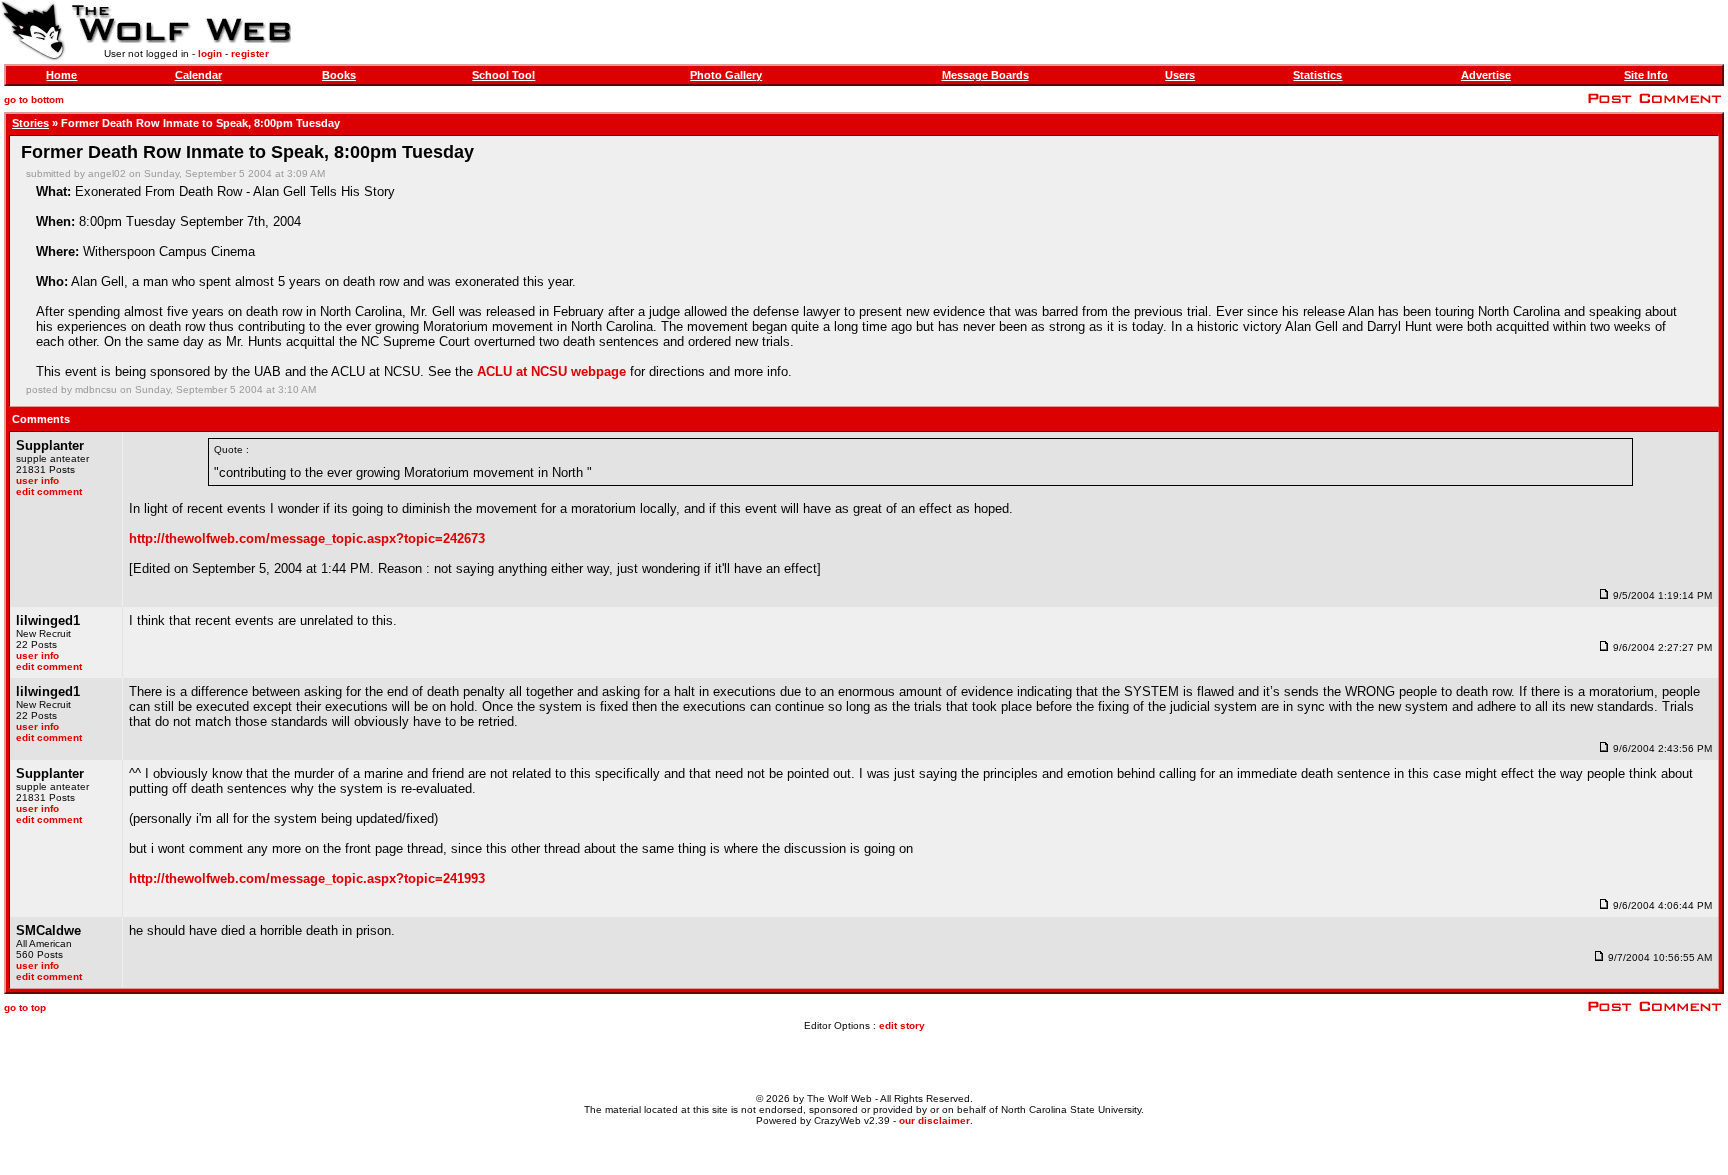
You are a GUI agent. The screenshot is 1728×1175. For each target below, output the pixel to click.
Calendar (198, 75)
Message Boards (985, 75)
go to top (25, 1007)
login (210, 53)
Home (61, 75)
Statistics (1317, 75)
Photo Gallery (726, 75)
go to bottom (34, 99)
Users (1180, 75)
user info (37, 480)
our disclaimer (934, 1120)
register (250, 53)
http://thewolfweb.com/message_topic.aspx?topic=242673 (307, 538)
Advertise (1486, 75)
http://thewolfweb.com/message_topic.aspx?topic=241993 (307, 878)
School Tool (503, 75)
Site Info (1646, 75)
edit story (902, 1025)
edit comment (49, 491)
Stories (30, 123)
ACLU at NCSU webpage (551, 371)
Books (339, 75)
